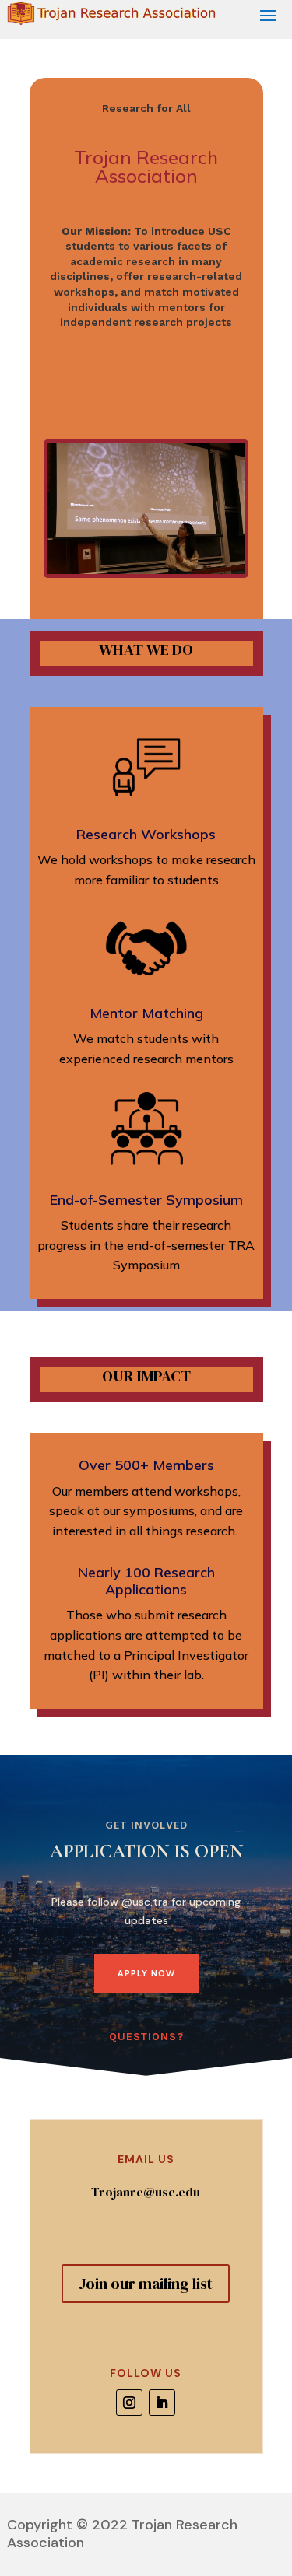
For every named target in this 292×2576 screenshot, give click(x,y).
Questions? (146, 2037)
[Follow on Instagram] (129, 2403)
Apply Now (146, 1973)
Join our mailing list (146, 2284)
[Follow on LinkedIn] (162, 2403)
